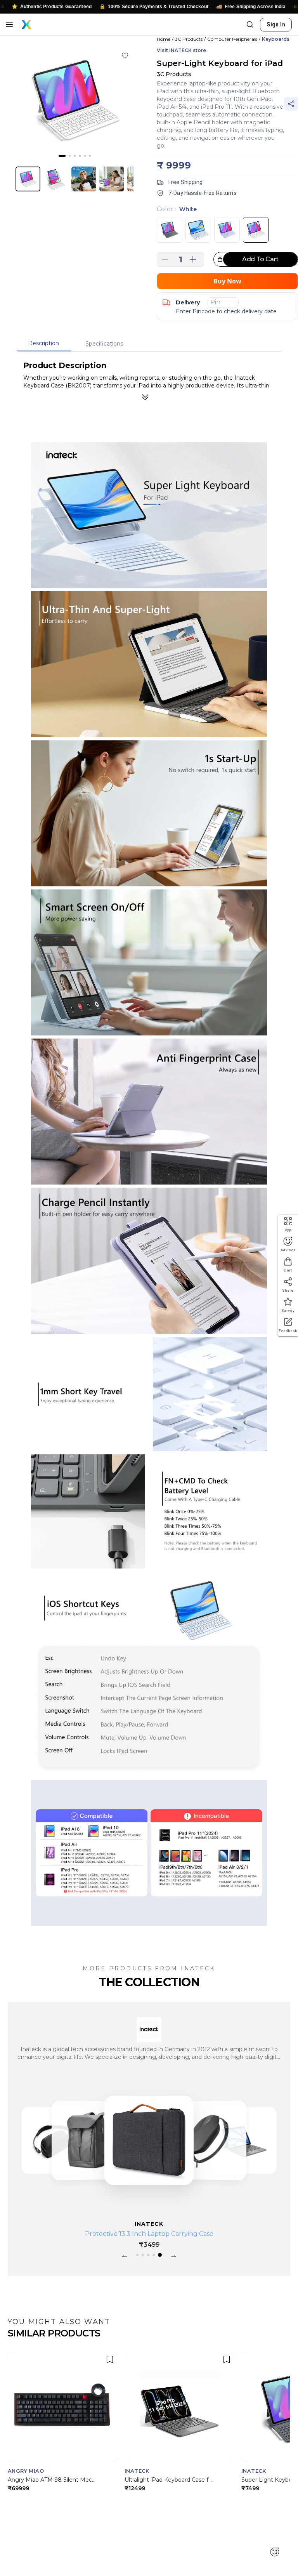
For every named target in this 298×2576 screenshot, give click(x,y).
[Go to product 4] (155, 2255)
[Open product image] (28, 179)
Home (164, 39)
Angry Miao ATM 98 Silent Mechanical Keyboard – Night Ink (52, 2480)
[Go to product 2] (144, 2255)
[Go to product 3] (150, 2255)
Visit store (181, 50)
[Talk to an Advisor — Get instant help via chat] (275, 2553)
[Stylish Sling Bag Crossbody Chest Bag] (149, 2140)
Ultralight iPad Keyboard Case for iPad (169, 2480)
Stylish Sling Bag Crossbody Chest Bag (149, 2234)
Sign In (276, 24)
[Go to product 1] (138, 2255)
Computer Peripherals (232, 39)
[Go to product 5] (161, 2255)
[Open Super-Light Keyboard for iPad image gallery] (74, 101)
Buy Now (227, 281)
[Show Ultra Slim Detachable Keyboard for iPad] (208, 2140)
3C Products (189, 39)
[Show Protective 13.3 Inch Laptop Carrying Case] (90, 2140)
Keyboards (276, 39)
